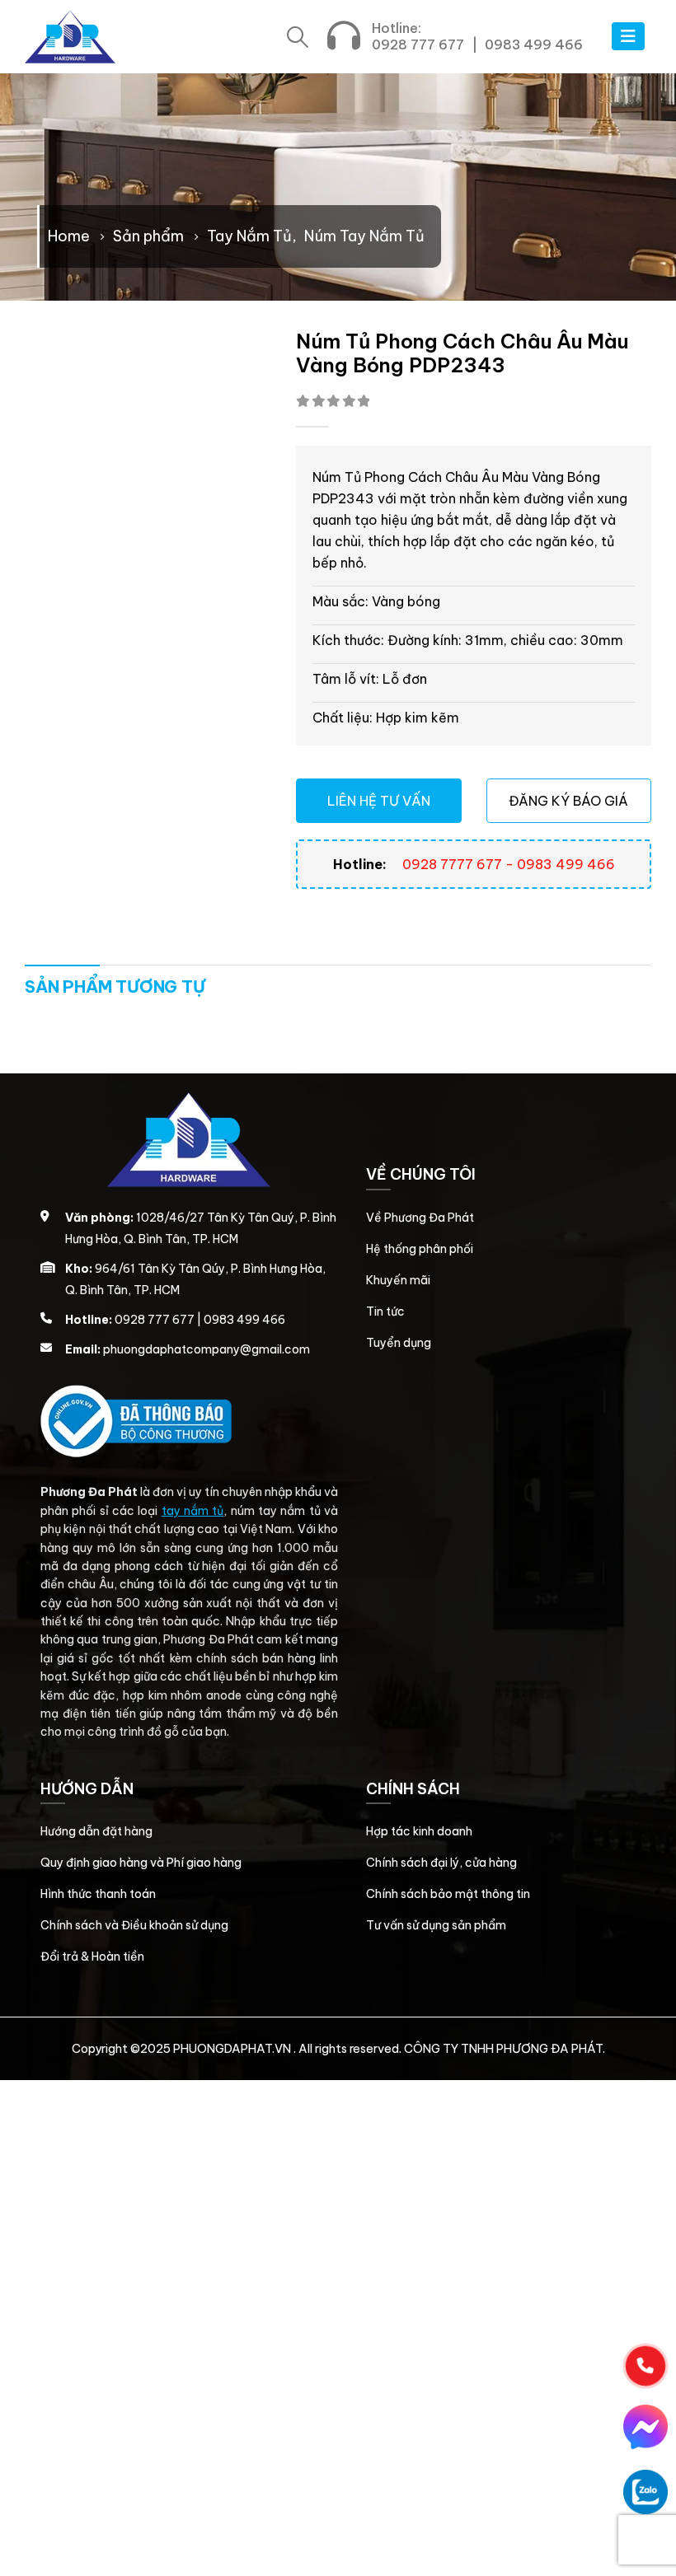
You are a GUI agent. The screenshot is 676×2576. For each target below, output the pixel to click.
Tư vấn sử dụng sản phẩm (436, 1925)
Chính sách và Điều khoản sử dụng (134, 1925)
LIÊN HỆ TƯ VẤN (379, 801)
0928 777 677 (418, 44)
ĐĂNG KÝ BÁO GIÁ (568, 801)
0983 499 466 (534, 44)
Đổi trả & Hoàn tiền (92, 1957)
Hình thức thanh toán (98, 1894)
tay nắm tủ (193, 1511)
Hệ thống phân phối (420, 1249)
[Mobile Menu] (628, 36)
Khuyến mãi (398, 1280)
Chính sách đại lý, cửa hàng (441, 1863)
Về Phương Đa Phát (420, 1218)
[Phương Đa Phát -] (70, 37)
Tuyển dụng (399, 1343)
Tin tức (385, 1311)
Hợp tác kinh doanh (419, 1831)
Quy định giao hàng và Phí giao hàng (141, 1863)
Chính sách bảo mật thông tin (448, 1894)
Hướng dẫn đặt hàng (96, 1831)
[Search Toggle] (298, 37)
